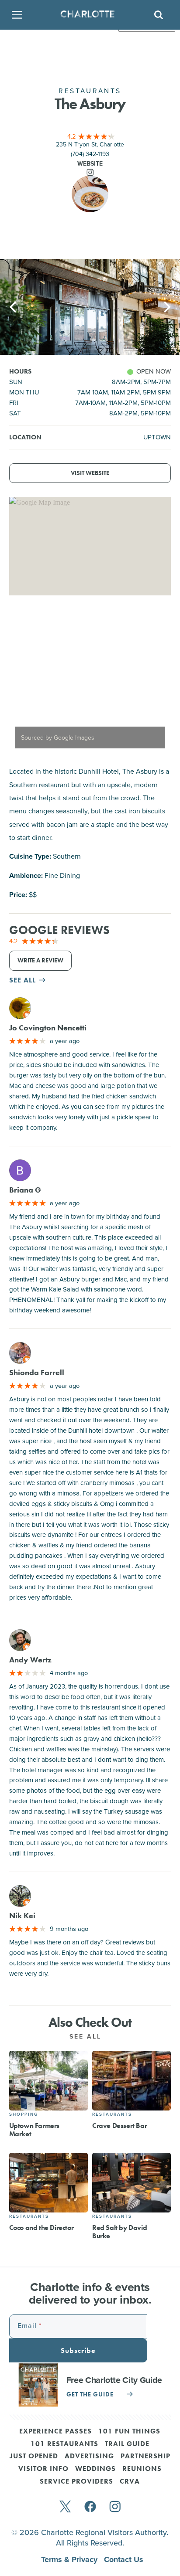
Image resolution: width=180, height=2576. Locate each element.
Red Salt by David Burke (119, 2232)
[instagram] (115, 2507)
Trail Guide (127, 2444)
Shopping (24, 2114)
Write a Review (40, 960)
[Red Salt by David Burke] (132, 2183)
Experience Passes (55, 2432)
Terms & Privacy (70, 2559)
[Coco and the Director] (48, 2183)
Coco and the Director (42, 2228)
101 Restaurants (64, 2444)
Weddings (95, 2469)
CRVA (130, 2482)
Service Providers (76, 2482)
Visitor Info (43, 2469)
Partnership (145, 2457)
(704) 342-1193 (90, 154)
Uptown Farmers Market (34, 2130)
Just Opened (34, 2457)
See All (87, 2036)
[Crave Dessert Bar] (132, 2081)
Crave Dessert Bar (119, 2126)
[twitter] (65, 2507)
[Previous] (14, 307)
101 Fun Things (129, 2432)
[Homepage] (87, 15)
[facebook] (90, 2507)
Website (90, 163)
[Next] (166, 307)
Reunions (142, 2469)
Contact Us (124, 2559)
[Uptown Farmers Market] (48, 2081)
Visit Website (90, 473)
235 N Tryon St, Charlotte (90, 144)
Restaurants (112, 2114)
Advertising (89, 2457)
